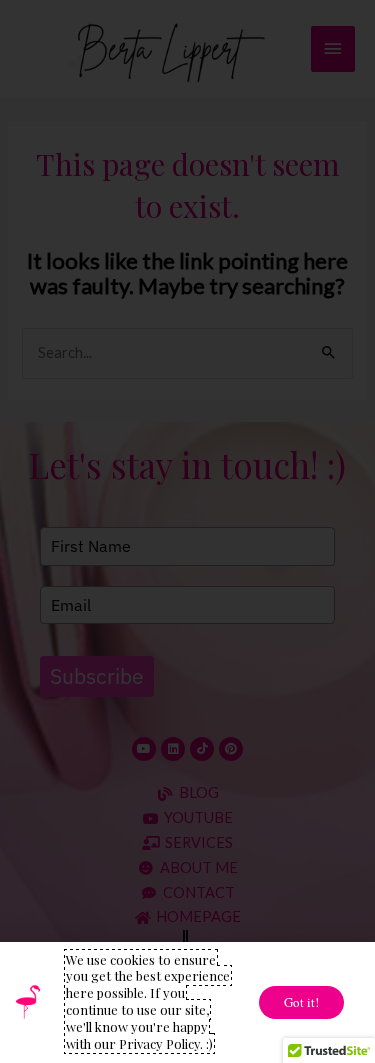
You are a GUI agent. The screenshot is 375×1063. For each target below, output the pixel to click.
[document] (187, 531)
